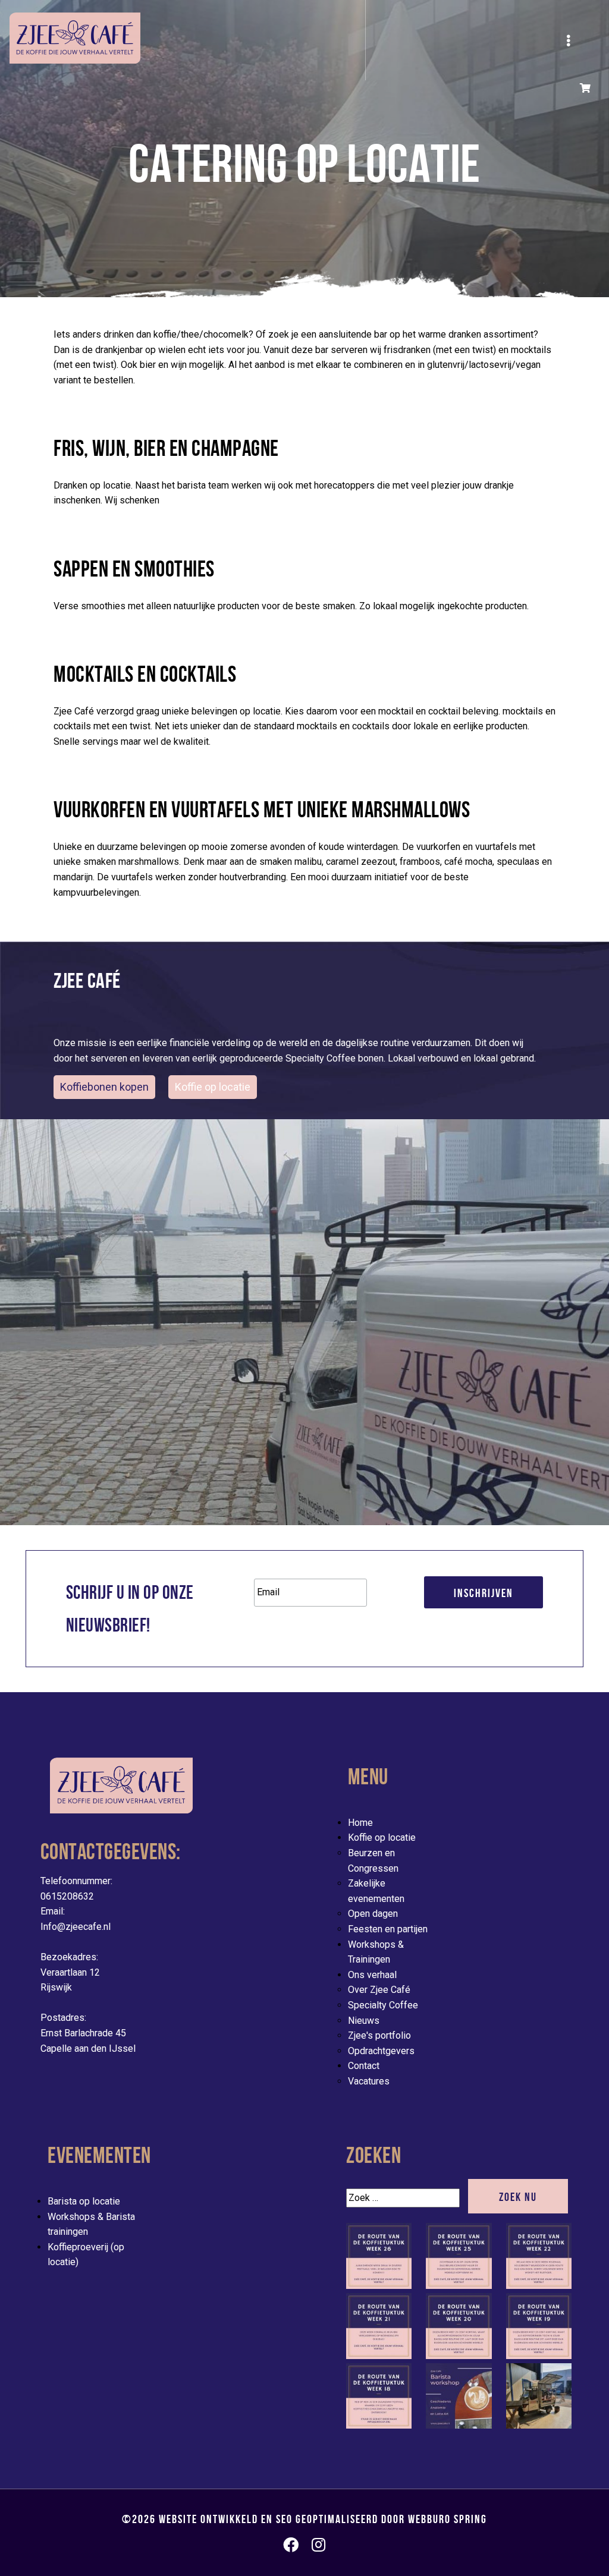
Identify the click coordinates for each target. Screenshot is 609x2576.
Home (360, 1823)
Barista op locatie (84, 2201)
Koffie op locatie (382, 1837)
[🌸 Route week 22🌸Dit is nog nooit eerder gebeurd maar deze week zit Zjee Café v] (539, 2286)
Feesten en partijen (388, 1929)
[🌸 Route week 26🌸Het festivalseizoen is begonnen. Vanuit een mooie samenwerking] (379, 2286)
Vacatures (369, 2081)
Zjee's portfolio (379, 2035)
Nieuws (364, 2021)
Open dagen (373, 1914)
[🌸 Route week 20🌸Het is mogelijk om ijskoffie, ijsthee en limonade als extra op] (459, 2356)
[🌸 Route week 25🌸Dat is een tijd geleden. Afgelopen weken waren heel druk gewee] (459, 2286)
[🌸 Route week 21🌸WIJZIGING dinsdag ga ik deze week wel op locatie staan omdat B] (379, 2356)
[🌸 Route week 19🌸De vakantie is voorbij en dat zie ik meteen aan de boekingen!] (539, 2356)
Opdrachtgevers (381, 2051)
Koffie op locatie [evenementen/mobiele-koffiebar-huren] (213, 1087)
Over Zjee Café (379, 1990)
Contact (364, 2066)
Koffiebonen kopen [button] (104, 1087)
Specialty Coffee (383, 2005)
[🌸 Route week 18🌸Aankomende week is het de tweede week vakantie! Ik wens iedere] (379, 2425)
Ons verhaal (372, 1975)
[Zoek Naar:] (406, 2198)
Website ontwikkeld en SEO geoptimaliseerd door (323, 2519)
